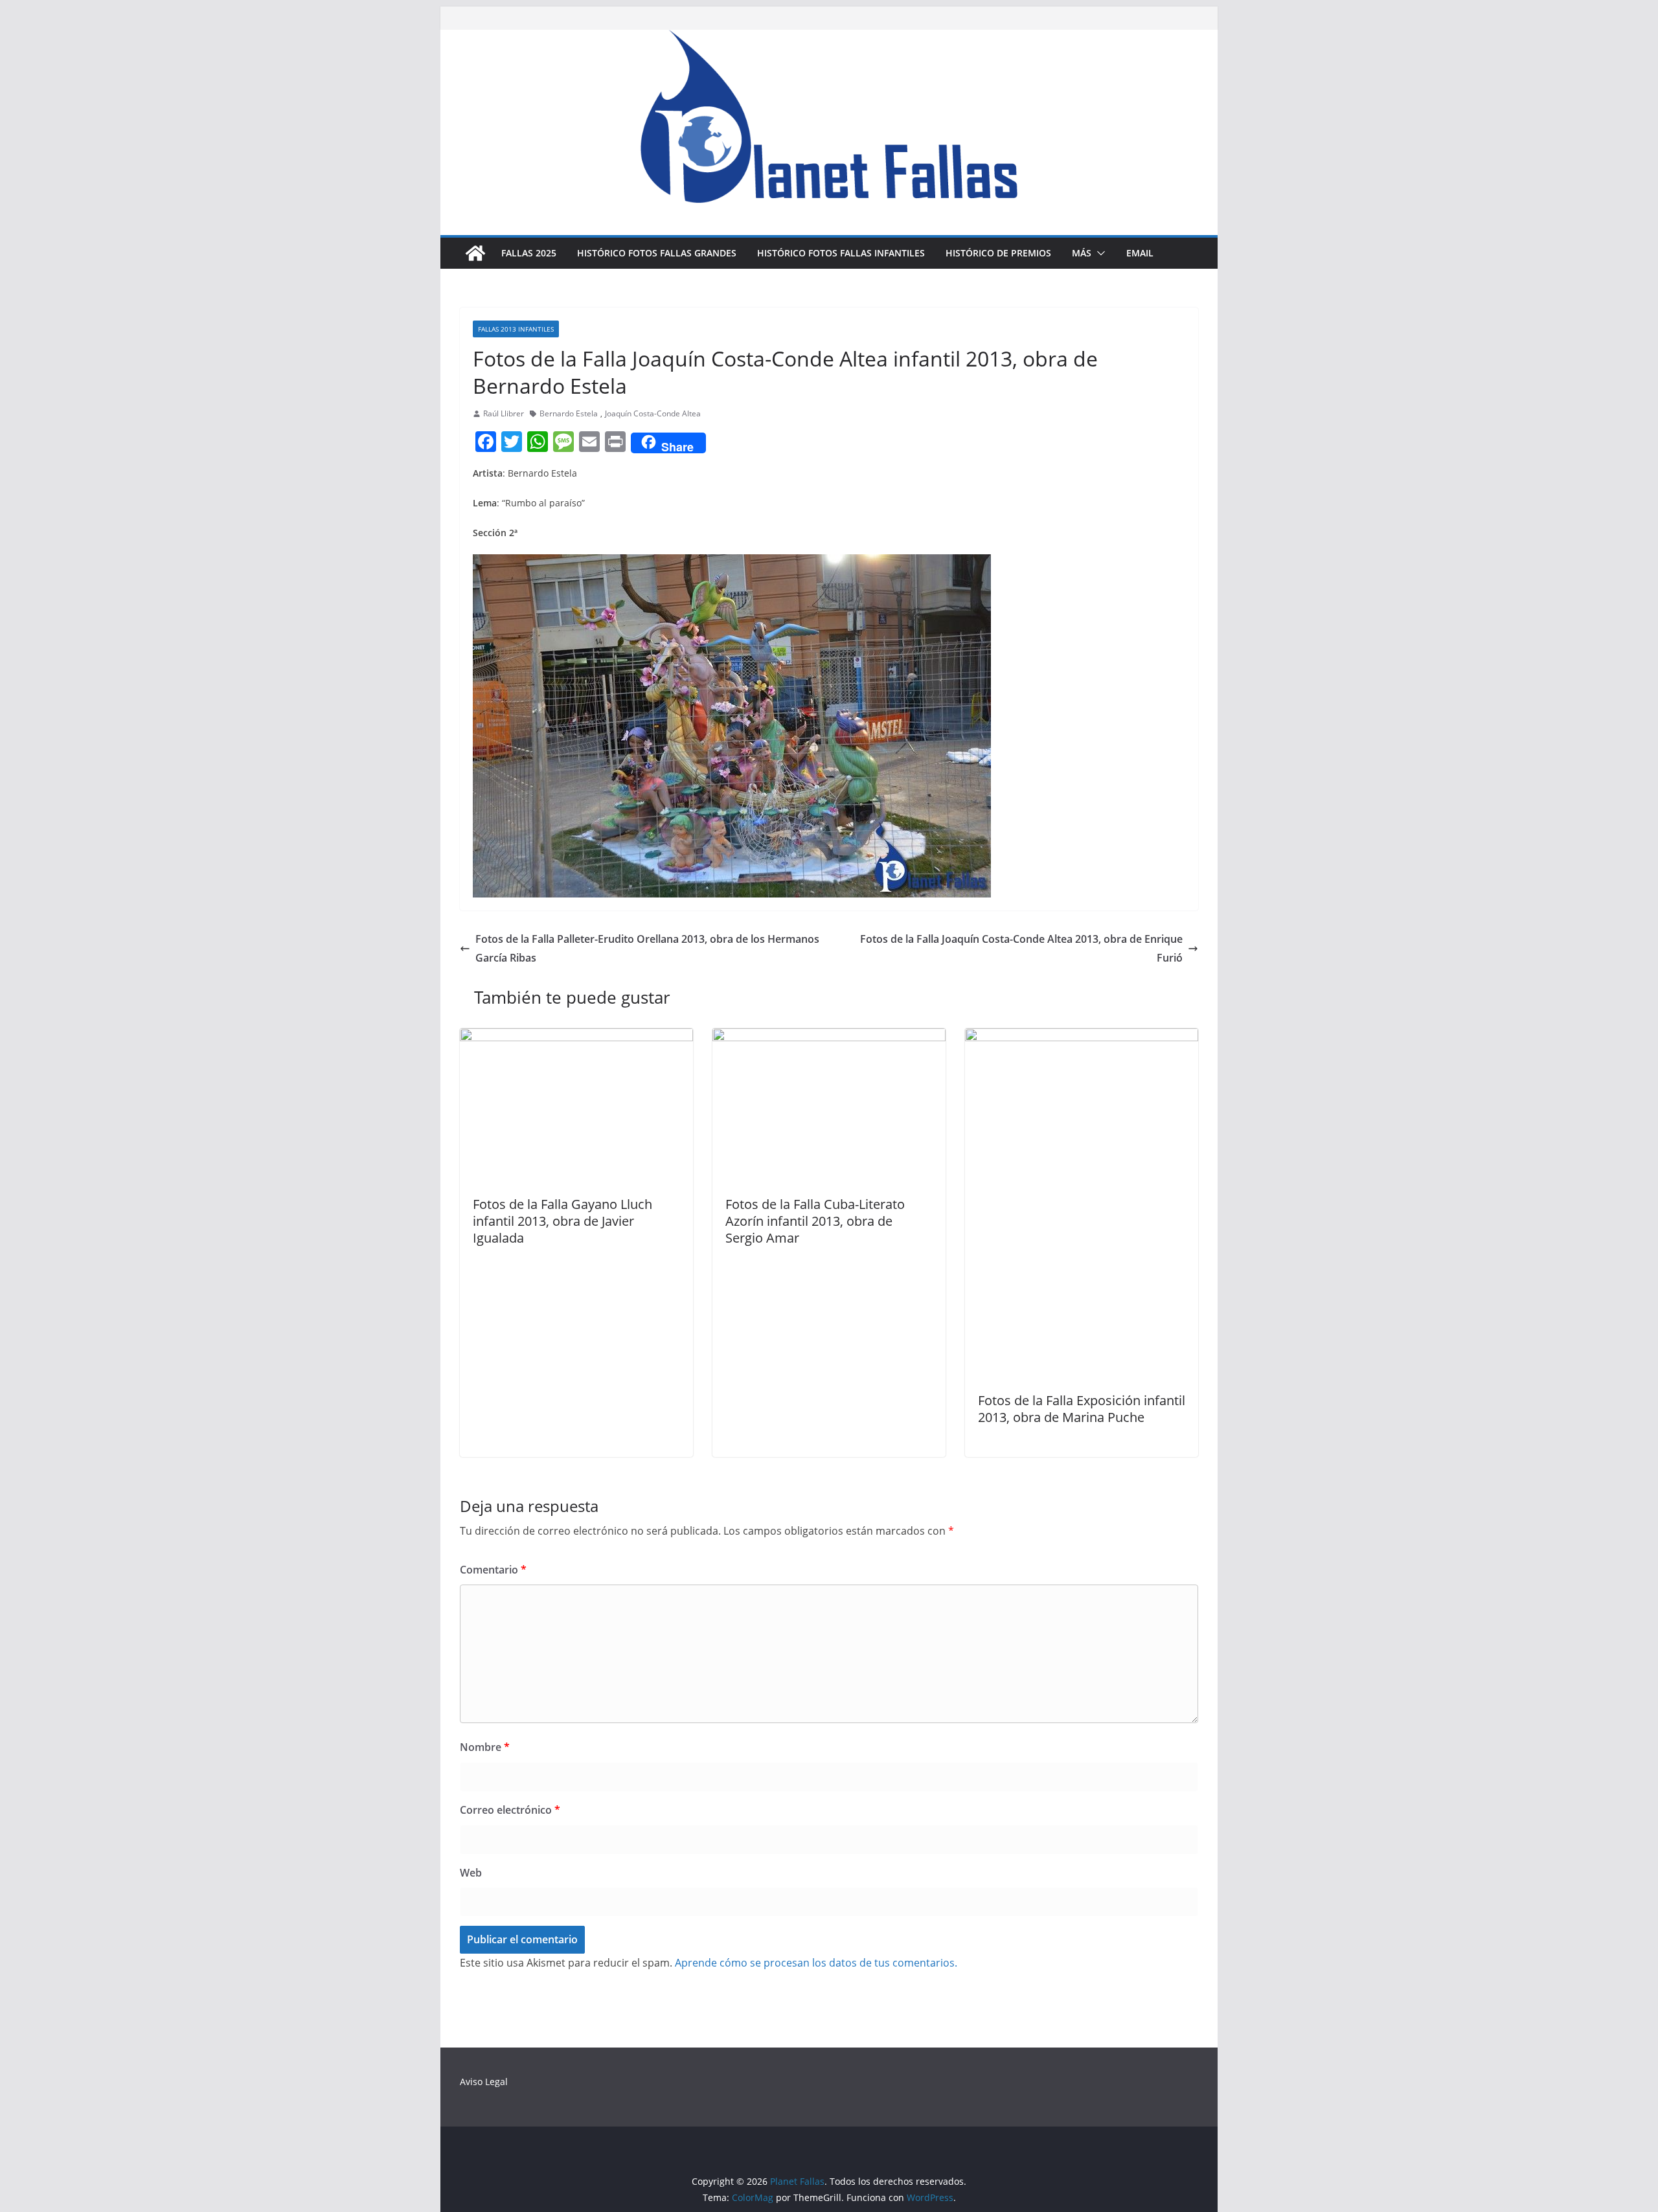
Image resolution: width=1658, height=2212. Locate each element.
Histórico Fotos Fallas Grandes (657, 253)
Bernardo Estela (569, 413)
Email (1140, 253)
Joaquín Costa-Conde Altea (653, 413)
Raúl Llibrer (504, 413)
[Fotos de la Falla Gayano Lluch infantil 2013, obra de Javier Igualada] (576, 1037)
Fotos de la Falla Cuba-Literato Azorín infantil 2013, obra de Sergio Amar (815, 1221)
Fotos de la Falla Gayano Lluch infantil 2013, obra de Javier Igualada (562, 1221)
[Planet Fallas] (475, 253)
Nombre (485, 1747)
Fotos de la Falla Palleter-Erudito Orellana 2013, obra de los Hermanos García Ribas (647, 948)
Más (1082, 253)
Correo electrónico (510, 1810)
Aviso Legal (484, 2082)
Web (471, 1873)
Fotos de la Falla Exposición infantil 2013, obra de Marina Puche (1082, 1409)
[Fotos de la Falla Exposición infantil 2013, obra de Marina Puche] (1082, 1037)
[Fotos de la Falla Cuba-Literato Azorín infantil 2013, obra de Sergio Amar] (829, 1037)
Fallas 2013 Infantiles (516, 329)
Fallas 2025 (529, 253)
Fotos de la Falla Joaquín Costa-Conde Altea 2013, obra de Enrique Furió (1021, 948)
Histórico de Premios (998, 253)
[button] (1098, 253)
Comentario (493, 1570)
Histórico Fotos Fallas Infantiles (841, 253)
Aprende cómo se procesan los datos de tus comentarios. (816, 1963)
